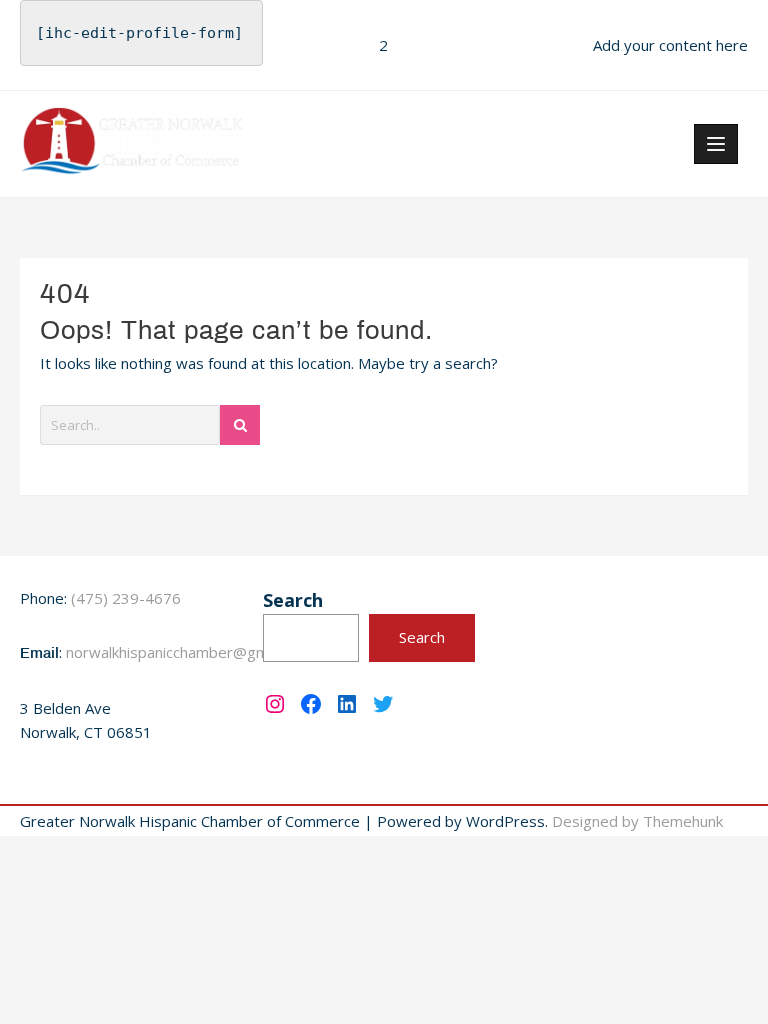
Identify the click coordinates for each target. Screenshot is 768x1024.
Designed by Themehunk (637, 821)
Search (293, 600)
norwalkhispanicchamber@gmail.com (190, 652)
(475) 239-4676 (126, 598)
